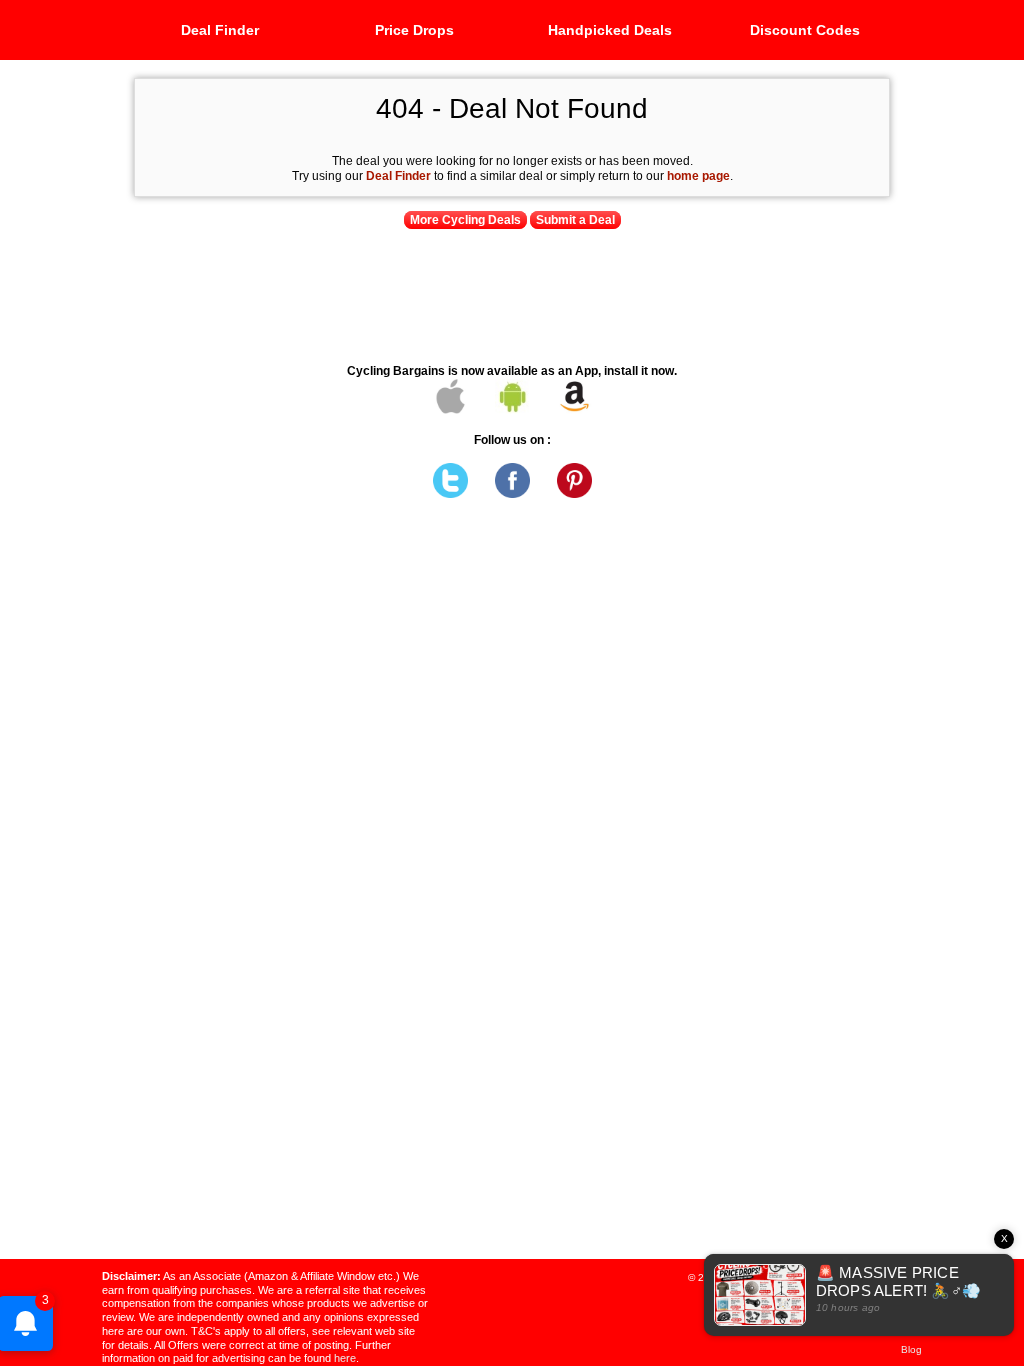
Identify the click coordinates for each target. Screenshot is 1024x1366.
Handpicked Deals (610, 30)
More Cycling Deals (465, 220)
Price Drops (414, 30)
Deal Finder (220, 30)
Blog (911, 1349)
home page (698, 176)
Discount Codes (805, 30)
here (345, 1358)
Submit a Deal (575, 220)
